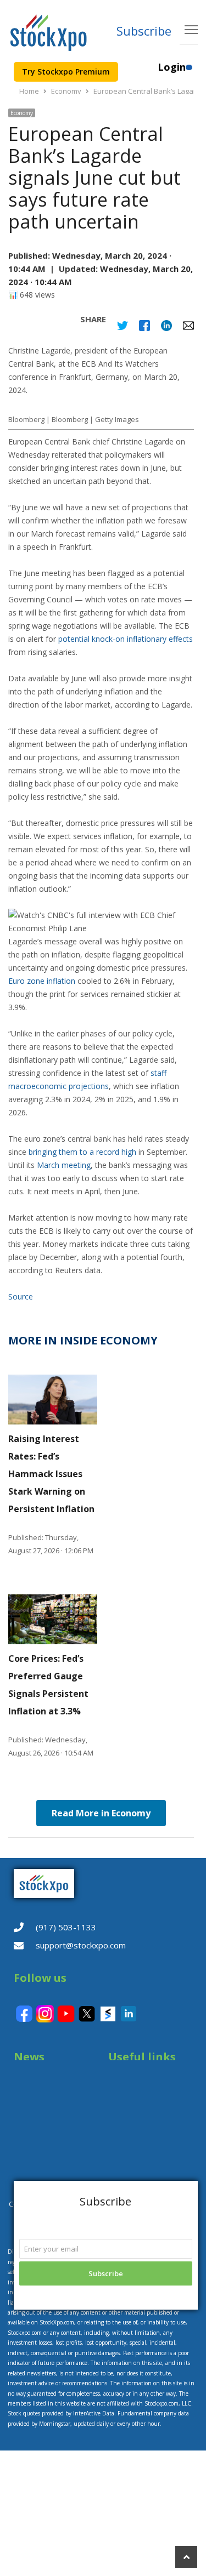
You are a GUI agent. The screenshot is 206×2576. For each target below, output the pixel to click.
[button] (101, 922)
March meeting (64, 1165)
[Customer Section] (189, 72)
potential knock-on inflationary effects (126, 639)
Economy (22, 113)
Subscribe (144, 31)
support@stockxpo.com (81, 1945)
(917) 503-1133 (66, 1927)
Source (21, 1296)
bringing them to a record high (82, 1152)
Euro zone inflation (42, 981)
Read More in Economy (101, 1813)
